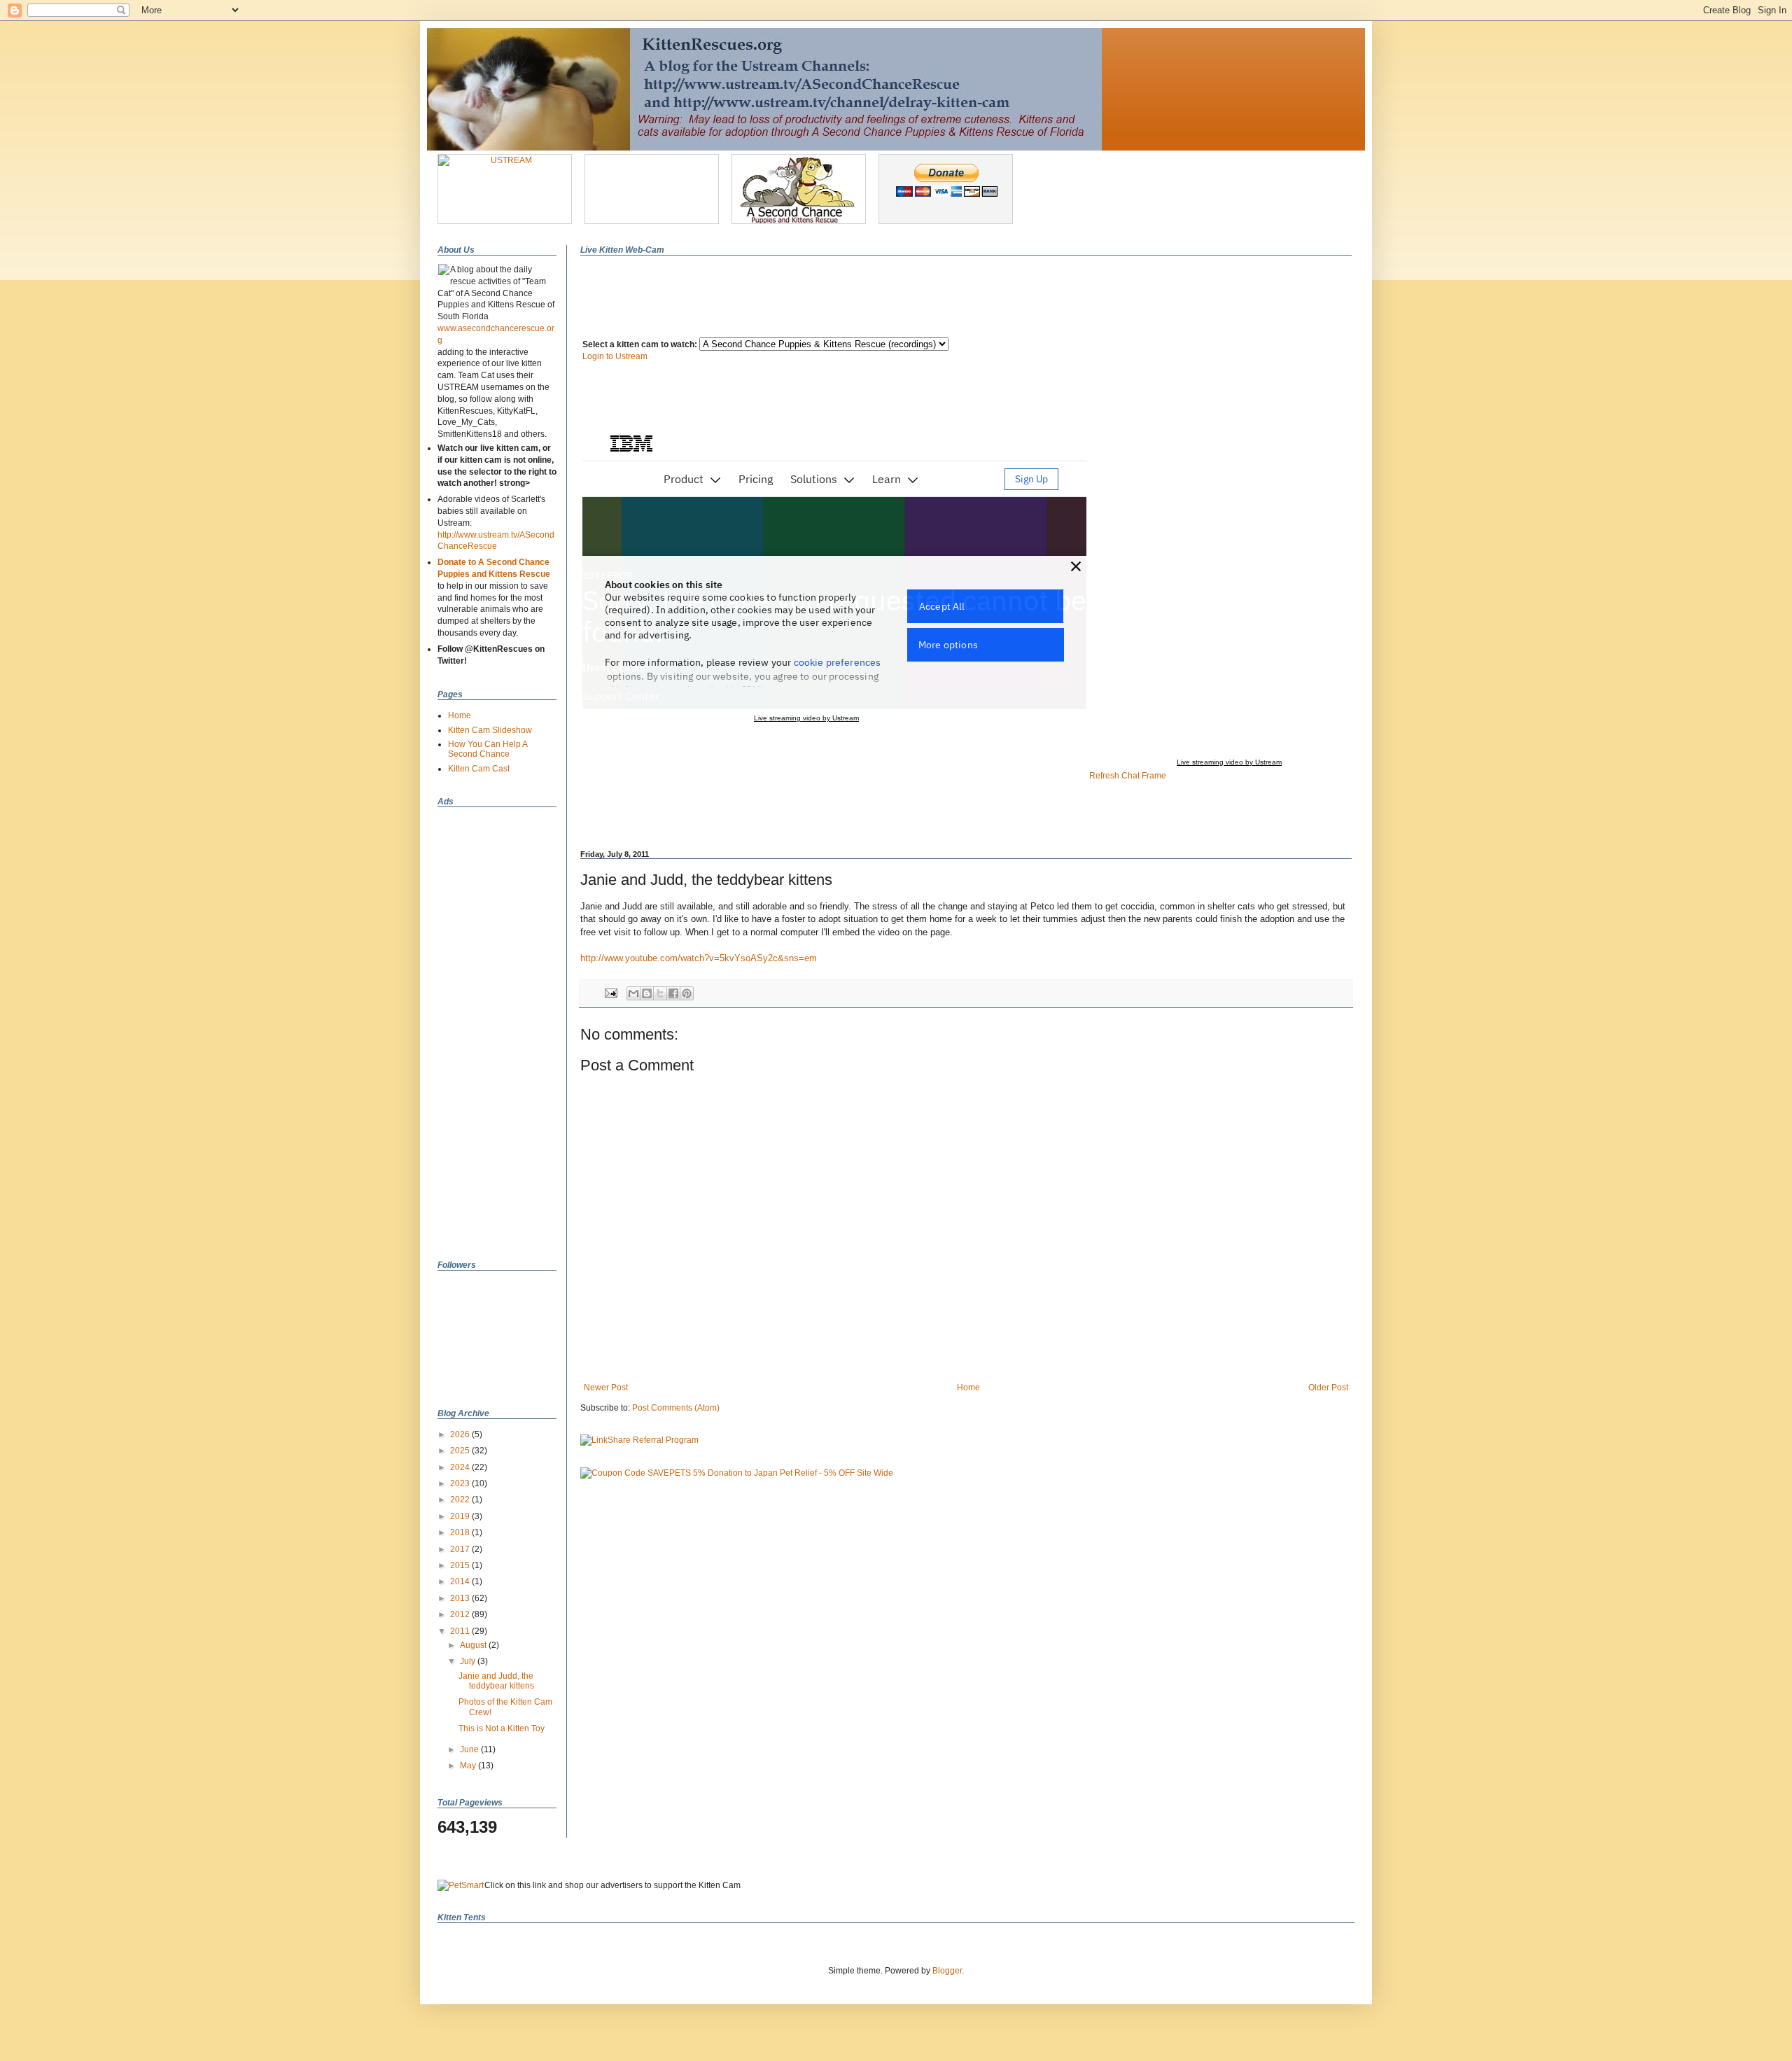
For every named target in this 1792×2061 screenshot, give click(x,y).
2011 (461, 1631)
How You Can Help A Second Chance (488, 749)
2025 (461, 1451)
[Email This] (633, 993)
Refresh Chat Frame (1128, 776)
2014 (461, 1581)
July (469, 1661)
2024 (461, 1467)
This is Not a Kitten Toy (502, 1728)
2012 (461, 1614)
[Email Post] (610, 992)
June (470, 1749)
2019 (461, 1516)
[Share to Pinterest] (687, 993)
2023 (461, 1483)
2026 (461, 1434)
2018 (461, 1532)
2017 (461, 1549)
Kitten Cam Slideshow (490, 730)
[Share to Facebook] (673, 993)
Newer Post (606, 1388)
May (469, 1766)
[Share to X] (660, 993)
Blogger (947, 1971)
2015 (461, 1565)
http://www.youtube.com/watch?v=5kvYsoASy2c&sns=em (699, 958)
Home (968, 1388)
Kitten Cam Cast (479, 769)
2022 (461, 1500)
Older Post (1328, 1388)
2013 (461, 1598)
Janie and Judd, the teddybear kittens (496, 1681)
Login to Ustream (615, 356)
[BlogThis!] (647, 993)
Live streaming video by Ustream (1229, 762)
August (474, 1645)
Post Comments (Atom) (676, 1408)
